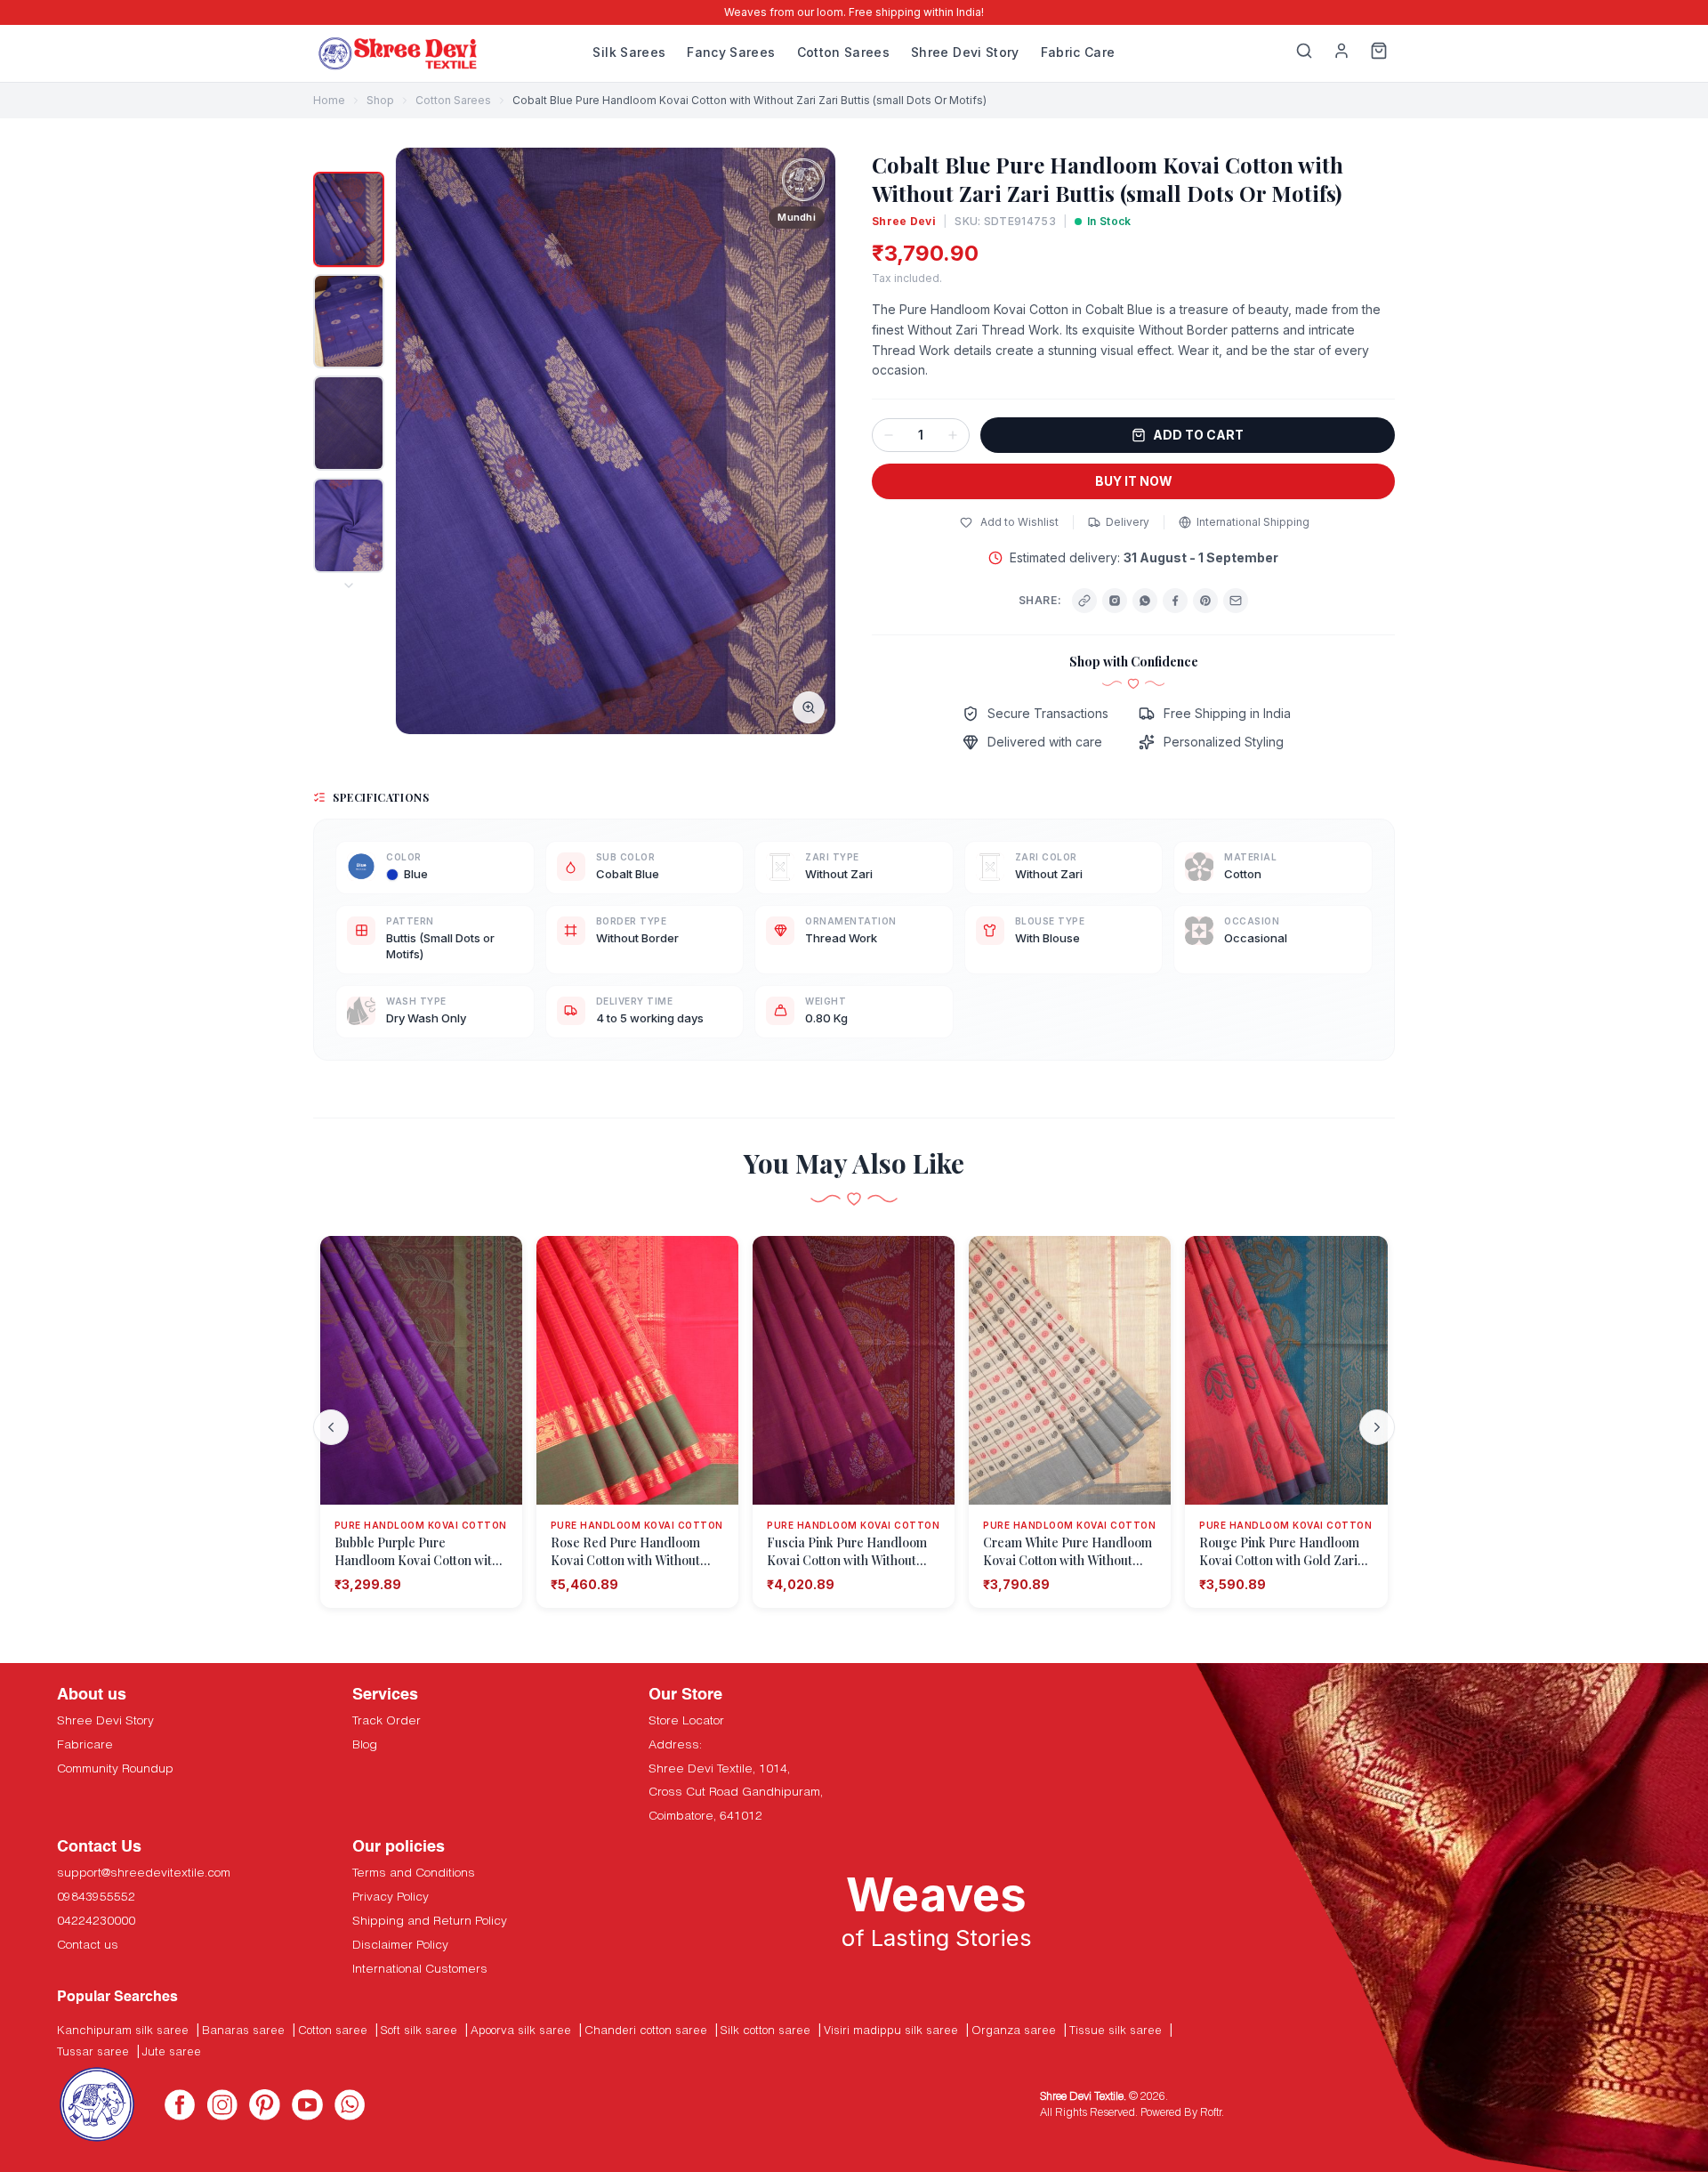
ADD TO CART (1198, 435)
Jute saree (172, 2051)
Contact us (88, 1944)
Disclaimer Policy (400, 1944)
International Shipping (1253, 522)
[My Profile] (1341, 53)
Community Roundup (115, 1768)
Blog (365, 1744)
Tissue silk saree (1116, 2030)
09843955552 (96, 1896)
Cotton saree (333, 2030)
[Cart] (1379, 53)
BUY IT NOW (1134, 481)
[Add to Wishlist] (499, 1259)
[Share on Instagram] (1115, 601)
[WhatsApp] (1145, 601)
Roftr (1211, 2112)
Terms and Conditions (414, 1872)
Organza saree (1014, 2030)
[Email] (1236, 601)
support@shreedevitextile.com (144, 1872)
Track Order (387, 1720)
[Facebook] (1175, 601)
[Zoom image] (809, 707)
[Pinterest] (1205, 601)
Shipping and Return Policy (430, 1920)
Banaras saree (243, 2030)
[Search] (1304, 53)
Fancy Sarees (731, 52)
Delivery (1128, 522)
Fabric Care (1078, 52)
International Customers (420, 1968)
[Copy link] (1084, 601)
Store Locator (686, 1720)
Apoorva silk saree (521, 2030)
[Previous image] (420, 441)
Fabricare (85, 1744)
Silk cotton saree (765, 2030)
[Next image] (811, 441)
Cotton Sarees (844, 52)
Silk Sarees (629, 52)
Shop (380, 100)
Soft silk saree (419, 2030)
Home (329, 100)
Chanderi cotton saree (646, 2030)
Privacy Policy (391, 1896)
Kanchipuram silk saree (123, 2030)
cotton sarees (453, 100)
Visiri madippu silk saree (891, 2030)
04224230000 (96, 1920)
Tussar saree (93, 2051)
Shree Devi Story (965, 52)
